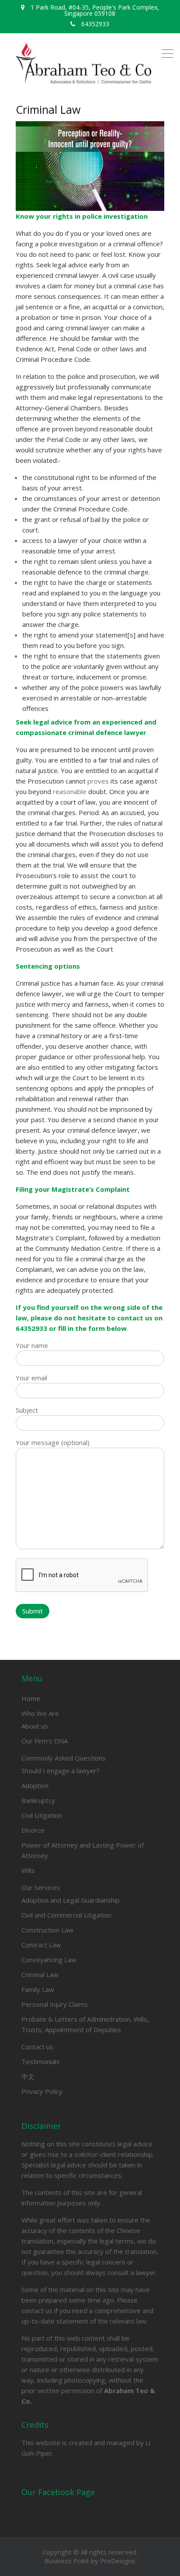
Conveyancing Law (49, 1960)
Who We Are (40, 1713)
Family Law (38, 1989)
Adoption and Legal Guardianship (71, 1900)
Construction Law (47, 1930)
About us (35, 1726)
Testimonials (41, 2061)
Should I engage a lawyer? (61, 1771)
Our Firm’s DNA (45, 1741)
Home (31, 1698)
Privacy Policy (42, 2091)
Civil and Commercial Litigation (66, 1915)
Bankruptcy (38, 1800)
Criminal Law (40, 1974)
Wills (28, 1870)
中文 (28, 2076)
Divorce (33, 1830)
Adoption (35, 1785)
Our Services (41, 1887)
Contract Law (41, 1945)
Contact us (37, 2047)
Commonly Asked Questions (64, 1758)
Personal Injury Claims (55, 2004)
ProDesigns (118, 2561)
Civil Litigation (42, 1815)
